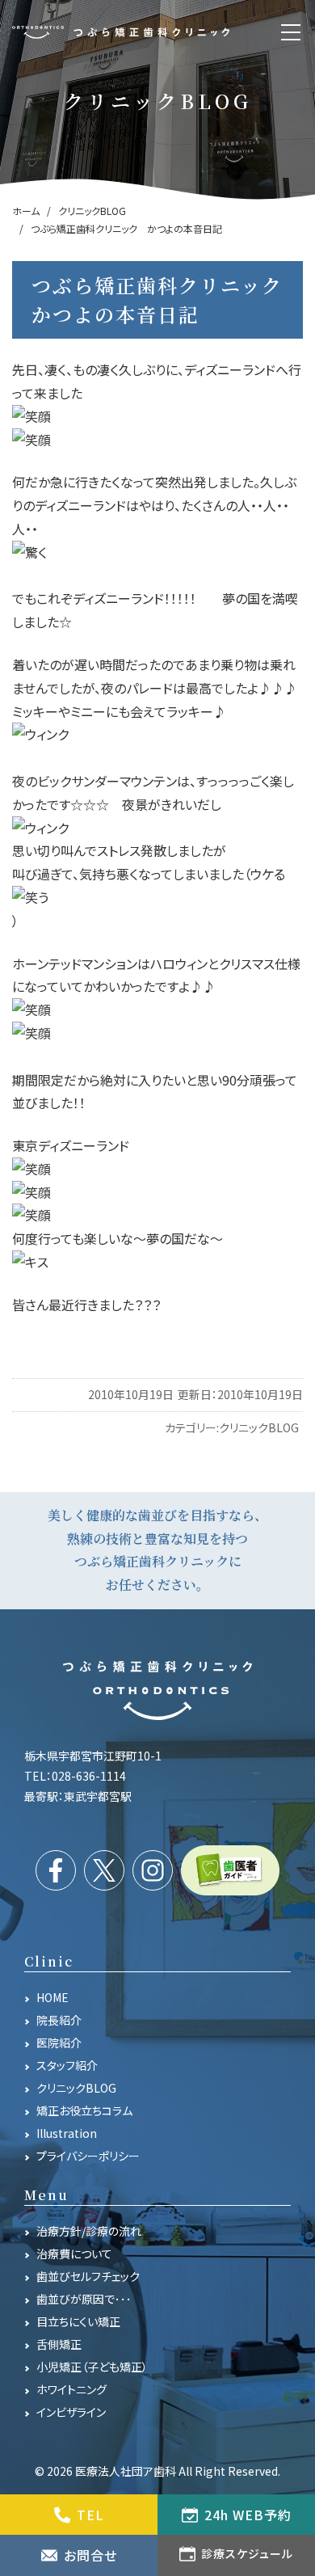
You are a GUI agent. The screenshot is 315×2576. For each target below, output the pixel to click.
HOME (52, 1997)
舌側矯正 (59, 2344)
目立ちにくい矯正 (78, 2321)
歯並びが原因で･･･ (84, 2299)
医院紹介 (59, 2043)
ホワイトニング (71, 2389)
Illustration (67, 2133)
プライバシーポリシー (88, 2156)
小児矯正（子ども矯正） (92, 2367)
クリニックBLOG (259, 1427)
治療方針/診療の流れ (89, 2231)
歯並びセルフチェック (88, 2276)
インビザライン (71, 2412)
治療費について (74, 2253)
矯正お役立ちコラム (84, 2110)
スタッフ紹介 (67, 2065)
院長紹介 (59, 2020)
